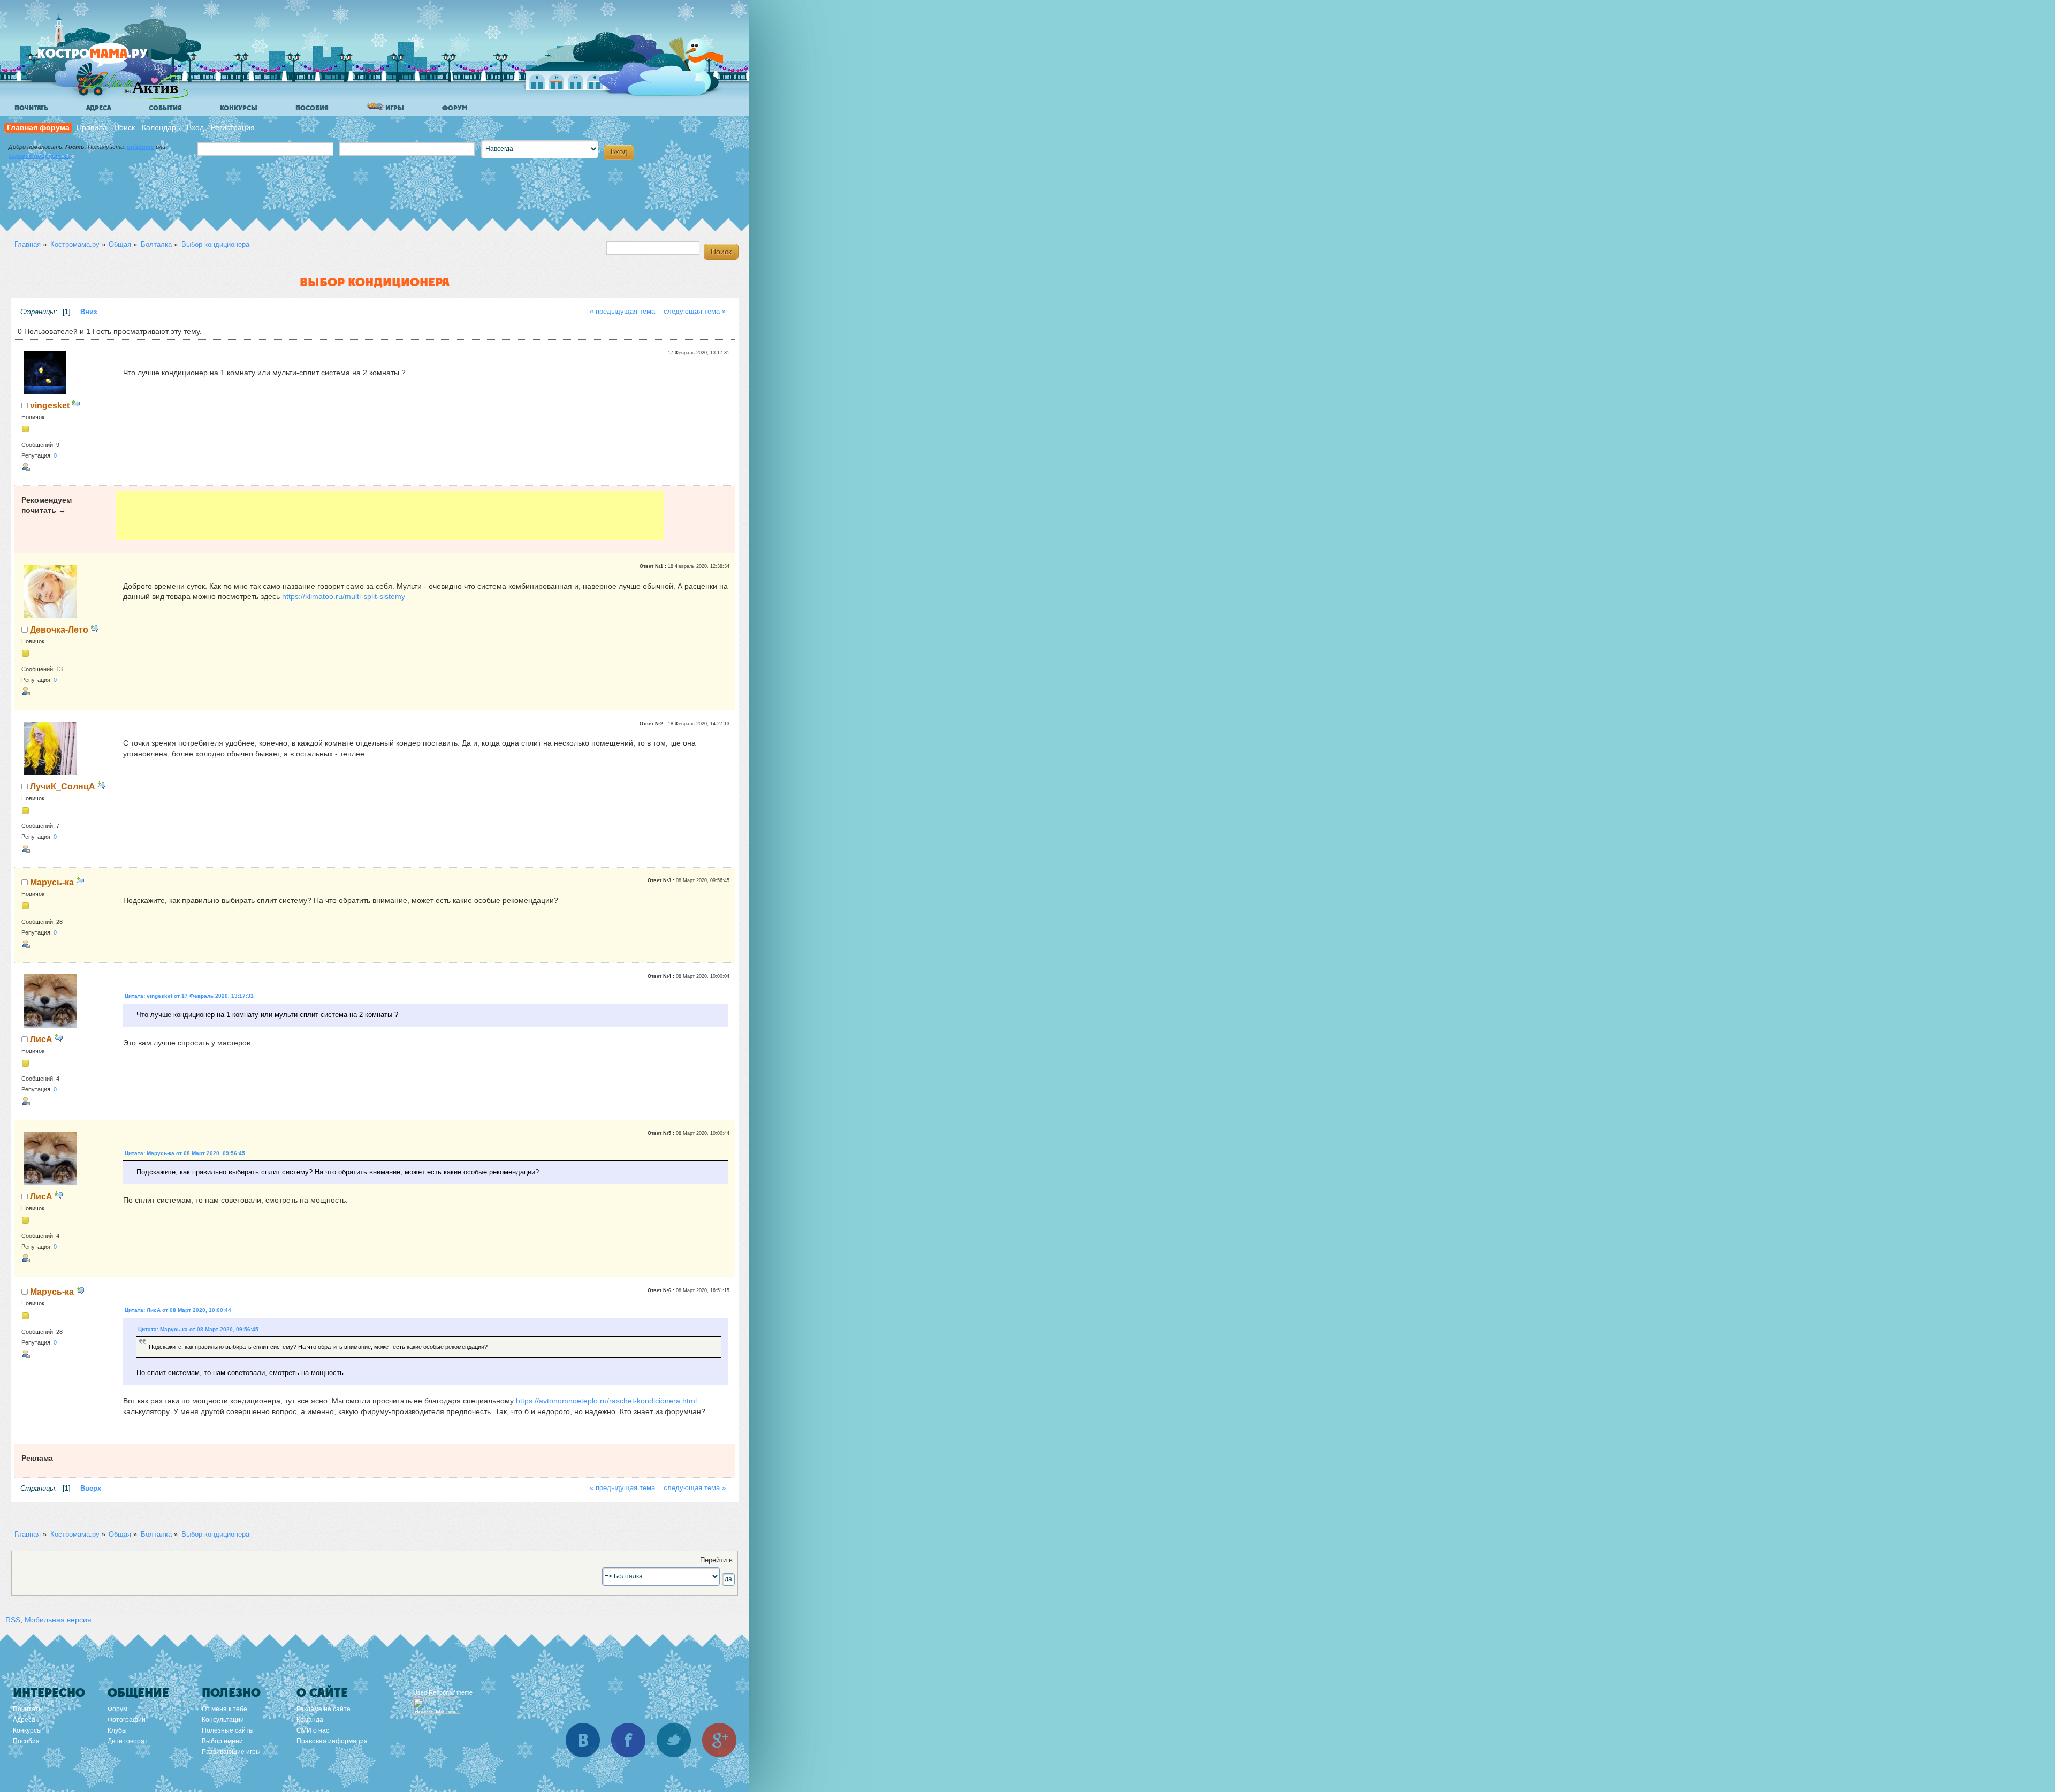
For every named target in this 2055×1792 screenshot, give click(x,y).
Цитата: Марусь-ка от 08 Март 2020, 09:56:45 (185, 1153)
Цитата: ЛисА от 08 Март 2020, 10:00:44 (178, 1310)
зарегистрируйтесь (40, 156)
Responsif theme (451, 1692)
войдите (140, 147)
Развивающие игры (231, 1752)
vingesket (50, 405)
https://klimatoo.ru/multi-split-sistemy (344, 596)
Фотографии (127, 1720)
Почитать (31, 108)
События (165, 108)
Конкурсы (239, 108)
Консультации (223, 1720)
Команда (310, 1720)
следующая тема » (695, 312)
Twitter (674, 1740)
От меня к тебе (224, 1709)
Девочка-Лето (59, 629)
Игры (394, 108)
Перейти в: (717, 1560)
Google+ (719, 1740)
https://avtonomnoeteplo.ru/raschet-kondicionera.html (606, 1401)
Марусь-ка (52, 882)
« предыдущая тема (622, 312)
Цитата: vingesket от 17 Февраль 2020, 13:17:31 (189, 996)
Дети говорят (128, 1741)
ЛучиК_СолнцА (63, 786)
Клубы (117, 1730)
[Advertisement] (390, 515)
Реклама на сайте (324, 1709)
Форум (455, 108)
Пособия (312, 108)
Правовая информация (332, 1741)
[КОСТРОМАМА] (111, 59)
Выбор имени (222, 1741)
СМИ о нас (313, 1730)
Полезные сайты (228, 1730)
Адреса (98, 108)
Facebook (628, 1740)
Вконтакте (583, 1740)
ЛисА (41, 1039)
